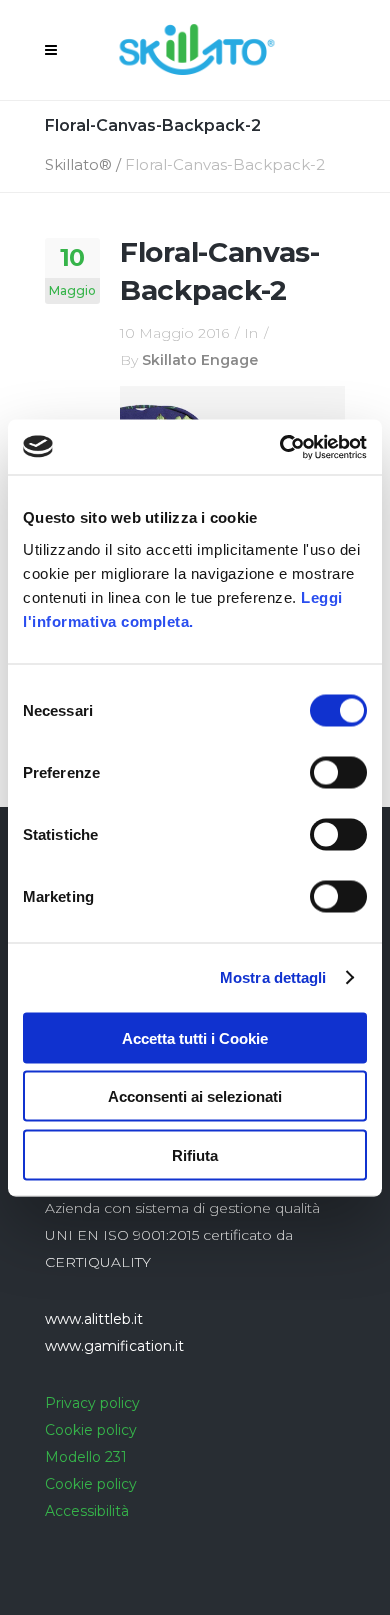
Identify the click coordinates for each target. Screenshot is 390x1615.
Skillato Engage (200, 360)
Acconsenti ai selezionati (195, 1096)
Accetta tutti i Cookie (195, 1037)
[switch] (338, 772)
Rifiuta (195, 1154)
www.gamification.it (114, 1346)
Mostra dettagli (273, 977)
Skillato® (78, 164)
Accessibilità (87, 1511)
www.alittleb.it (94, 1319)
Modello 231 (86, 1457)
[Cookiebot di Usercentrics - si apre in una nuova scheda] (280, 447)
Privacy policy (92, 1403)
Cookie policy (91, 1430)
